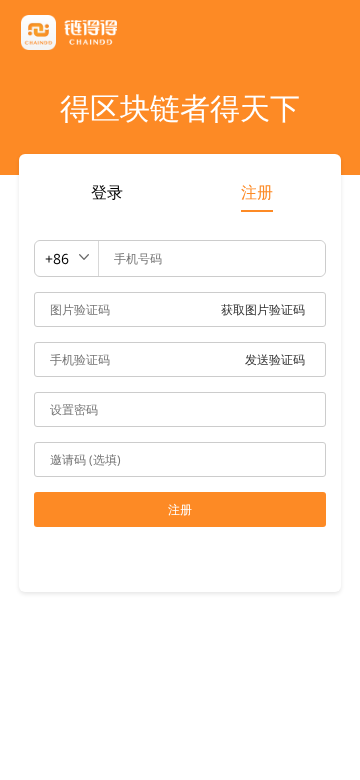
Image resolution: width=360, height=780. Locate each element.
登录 (107, 192)
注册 (257, 192)
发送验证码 (275, 359)
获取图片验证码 (263, 309)
